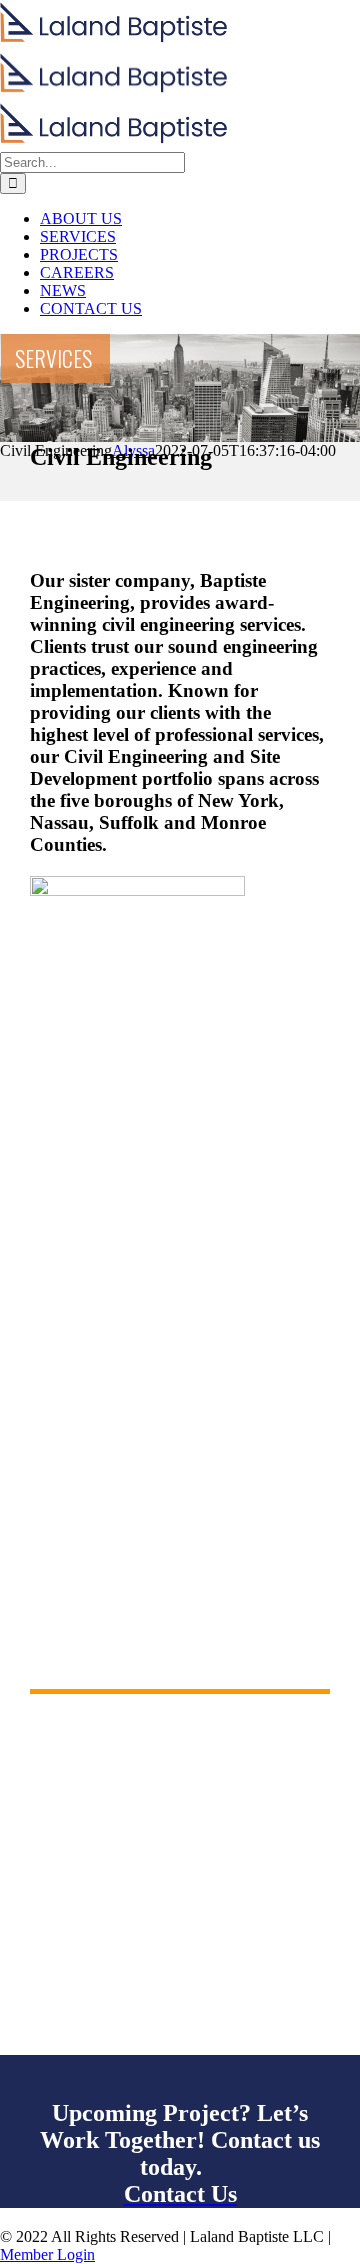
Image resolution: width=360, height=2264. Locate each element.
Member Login (47, 2254)
